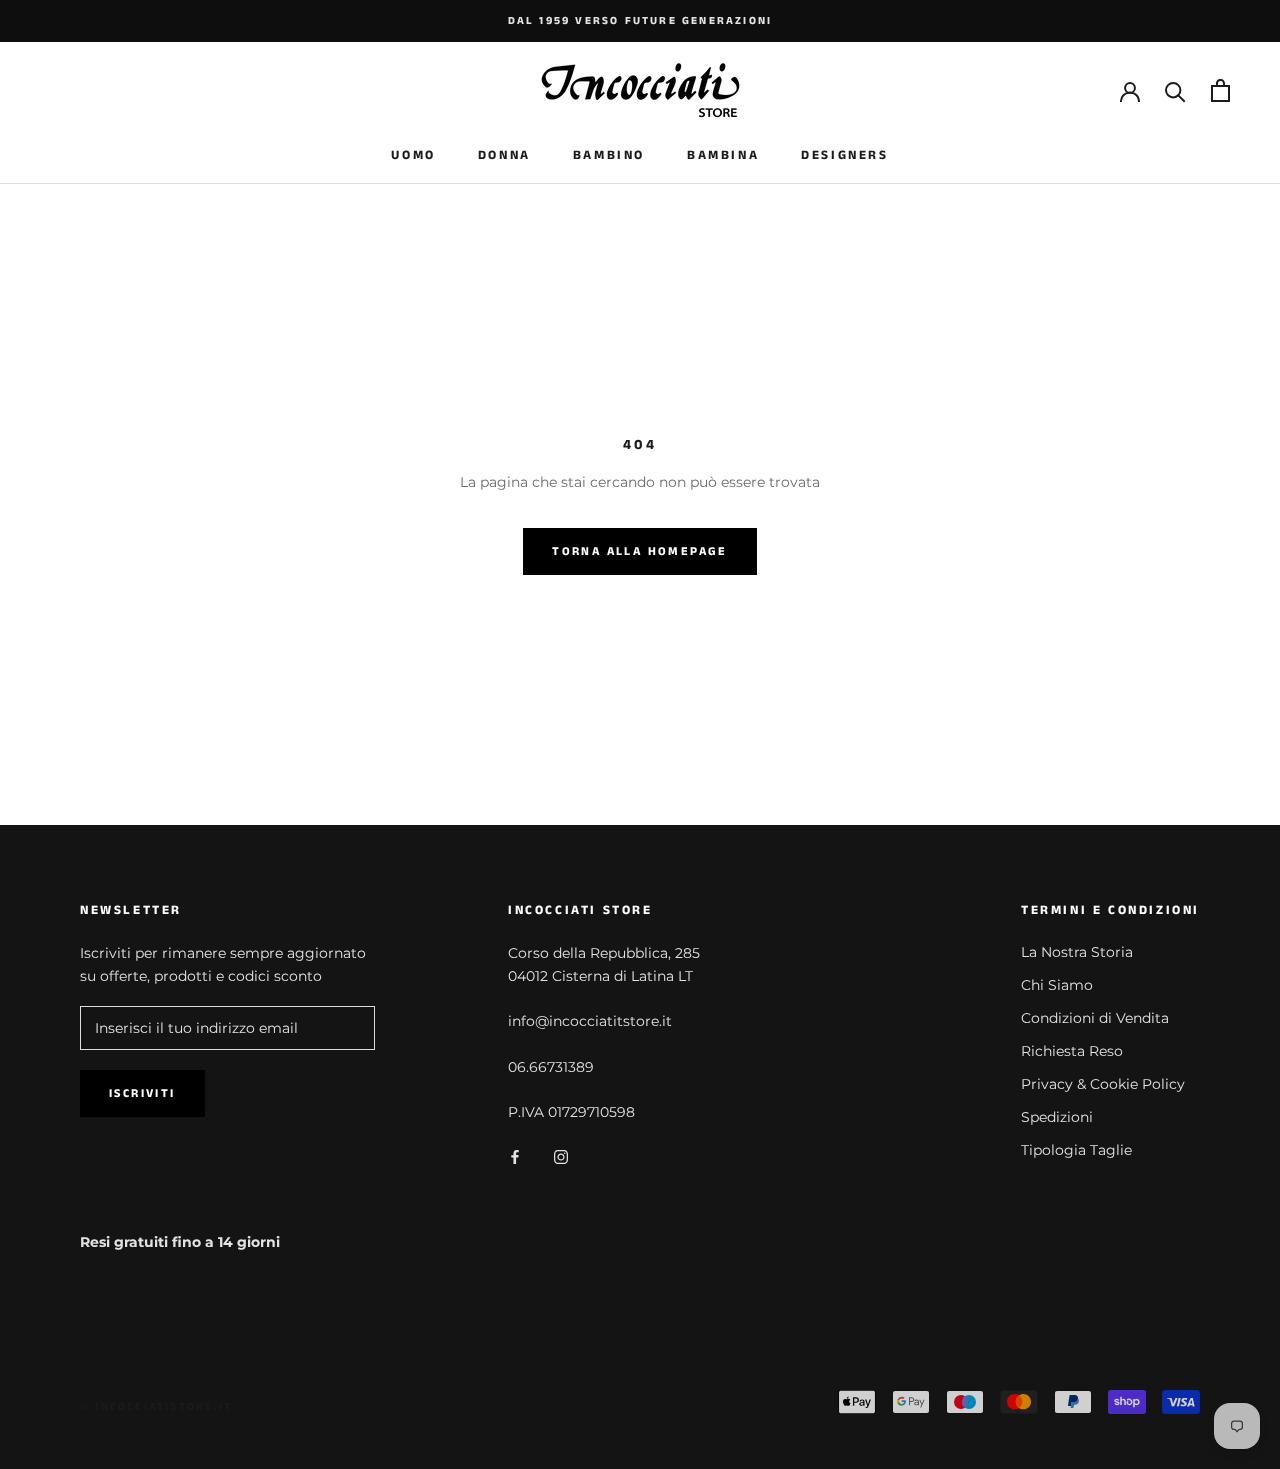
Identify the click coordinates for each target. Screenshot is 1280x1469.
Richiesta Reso (1072, 1051)
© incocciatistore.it (156, 1407)
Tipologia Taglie (1076, 1150)
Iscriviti (142, 1093)
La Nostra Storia (1077, 952)
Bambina (723, 155)
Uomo (413, 155)
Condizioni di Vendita (1095, 1018)
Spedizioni (1057, 1117)
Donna (504, 155)
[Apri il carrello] (1220, 90)
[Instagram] (561, 1155)
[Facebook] (515, 1155)
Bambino (609, 155)
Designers (844, 155)
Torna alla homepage (640, 551)
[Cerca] (1175, 90)
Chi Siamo (1057, 985)
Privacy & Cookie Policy (1103, 1084)
